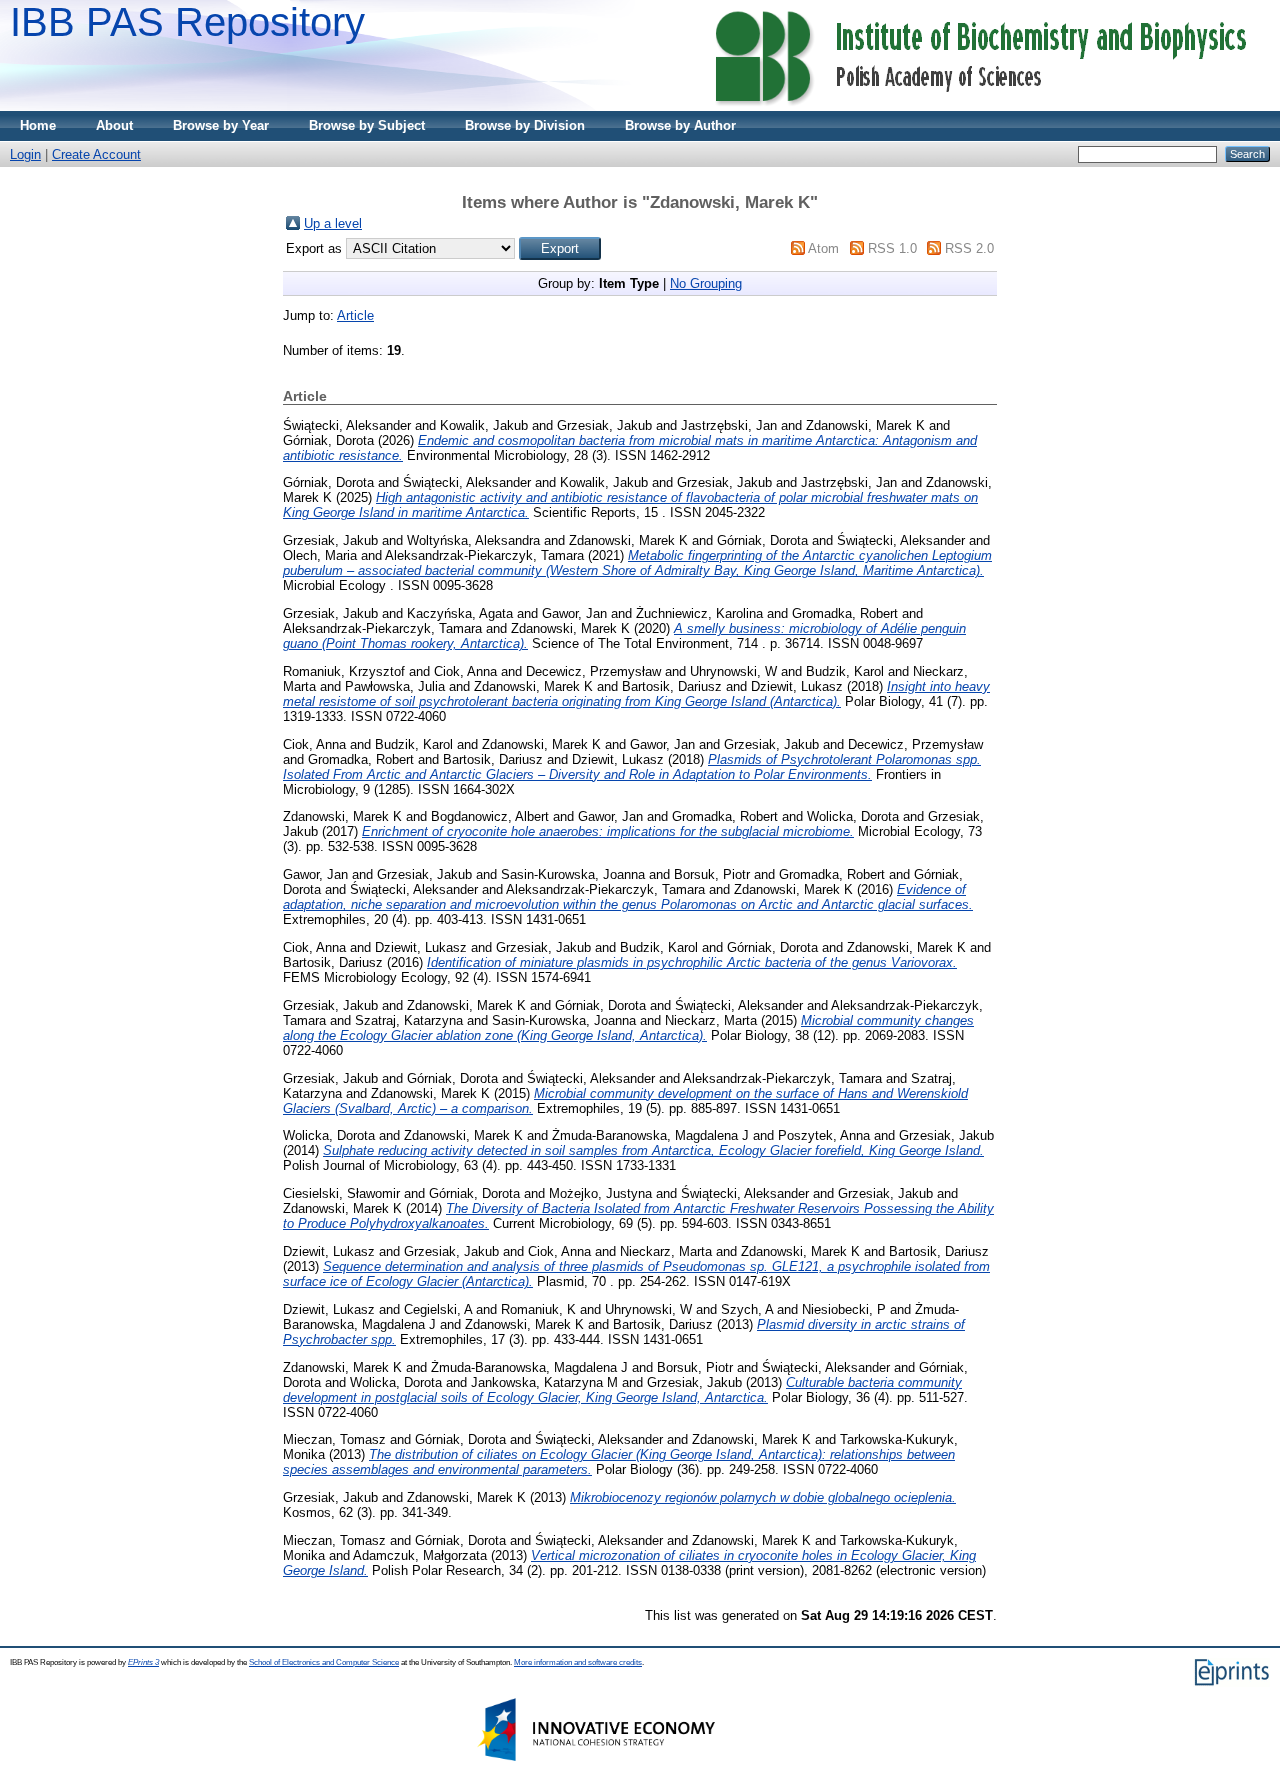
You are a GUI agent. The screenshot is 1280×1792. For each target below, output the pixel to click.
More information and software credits (578, 1662)
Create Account (96, 154)
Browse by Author (680, 125)
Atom (823, 248)
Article (355, 315)
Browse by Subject (367, 125)
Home (38, 125)
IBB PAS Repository (187, 22)
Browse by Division (525, 125)
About (114, 125)
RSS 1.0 (892, 248)
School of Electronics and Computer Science (324, 1662)
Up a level (333, 223)
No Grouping (706, 283)
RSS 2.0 (969, 248)
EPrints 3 (143, 1662)
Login (25, 154)
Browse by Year (221, 125)
